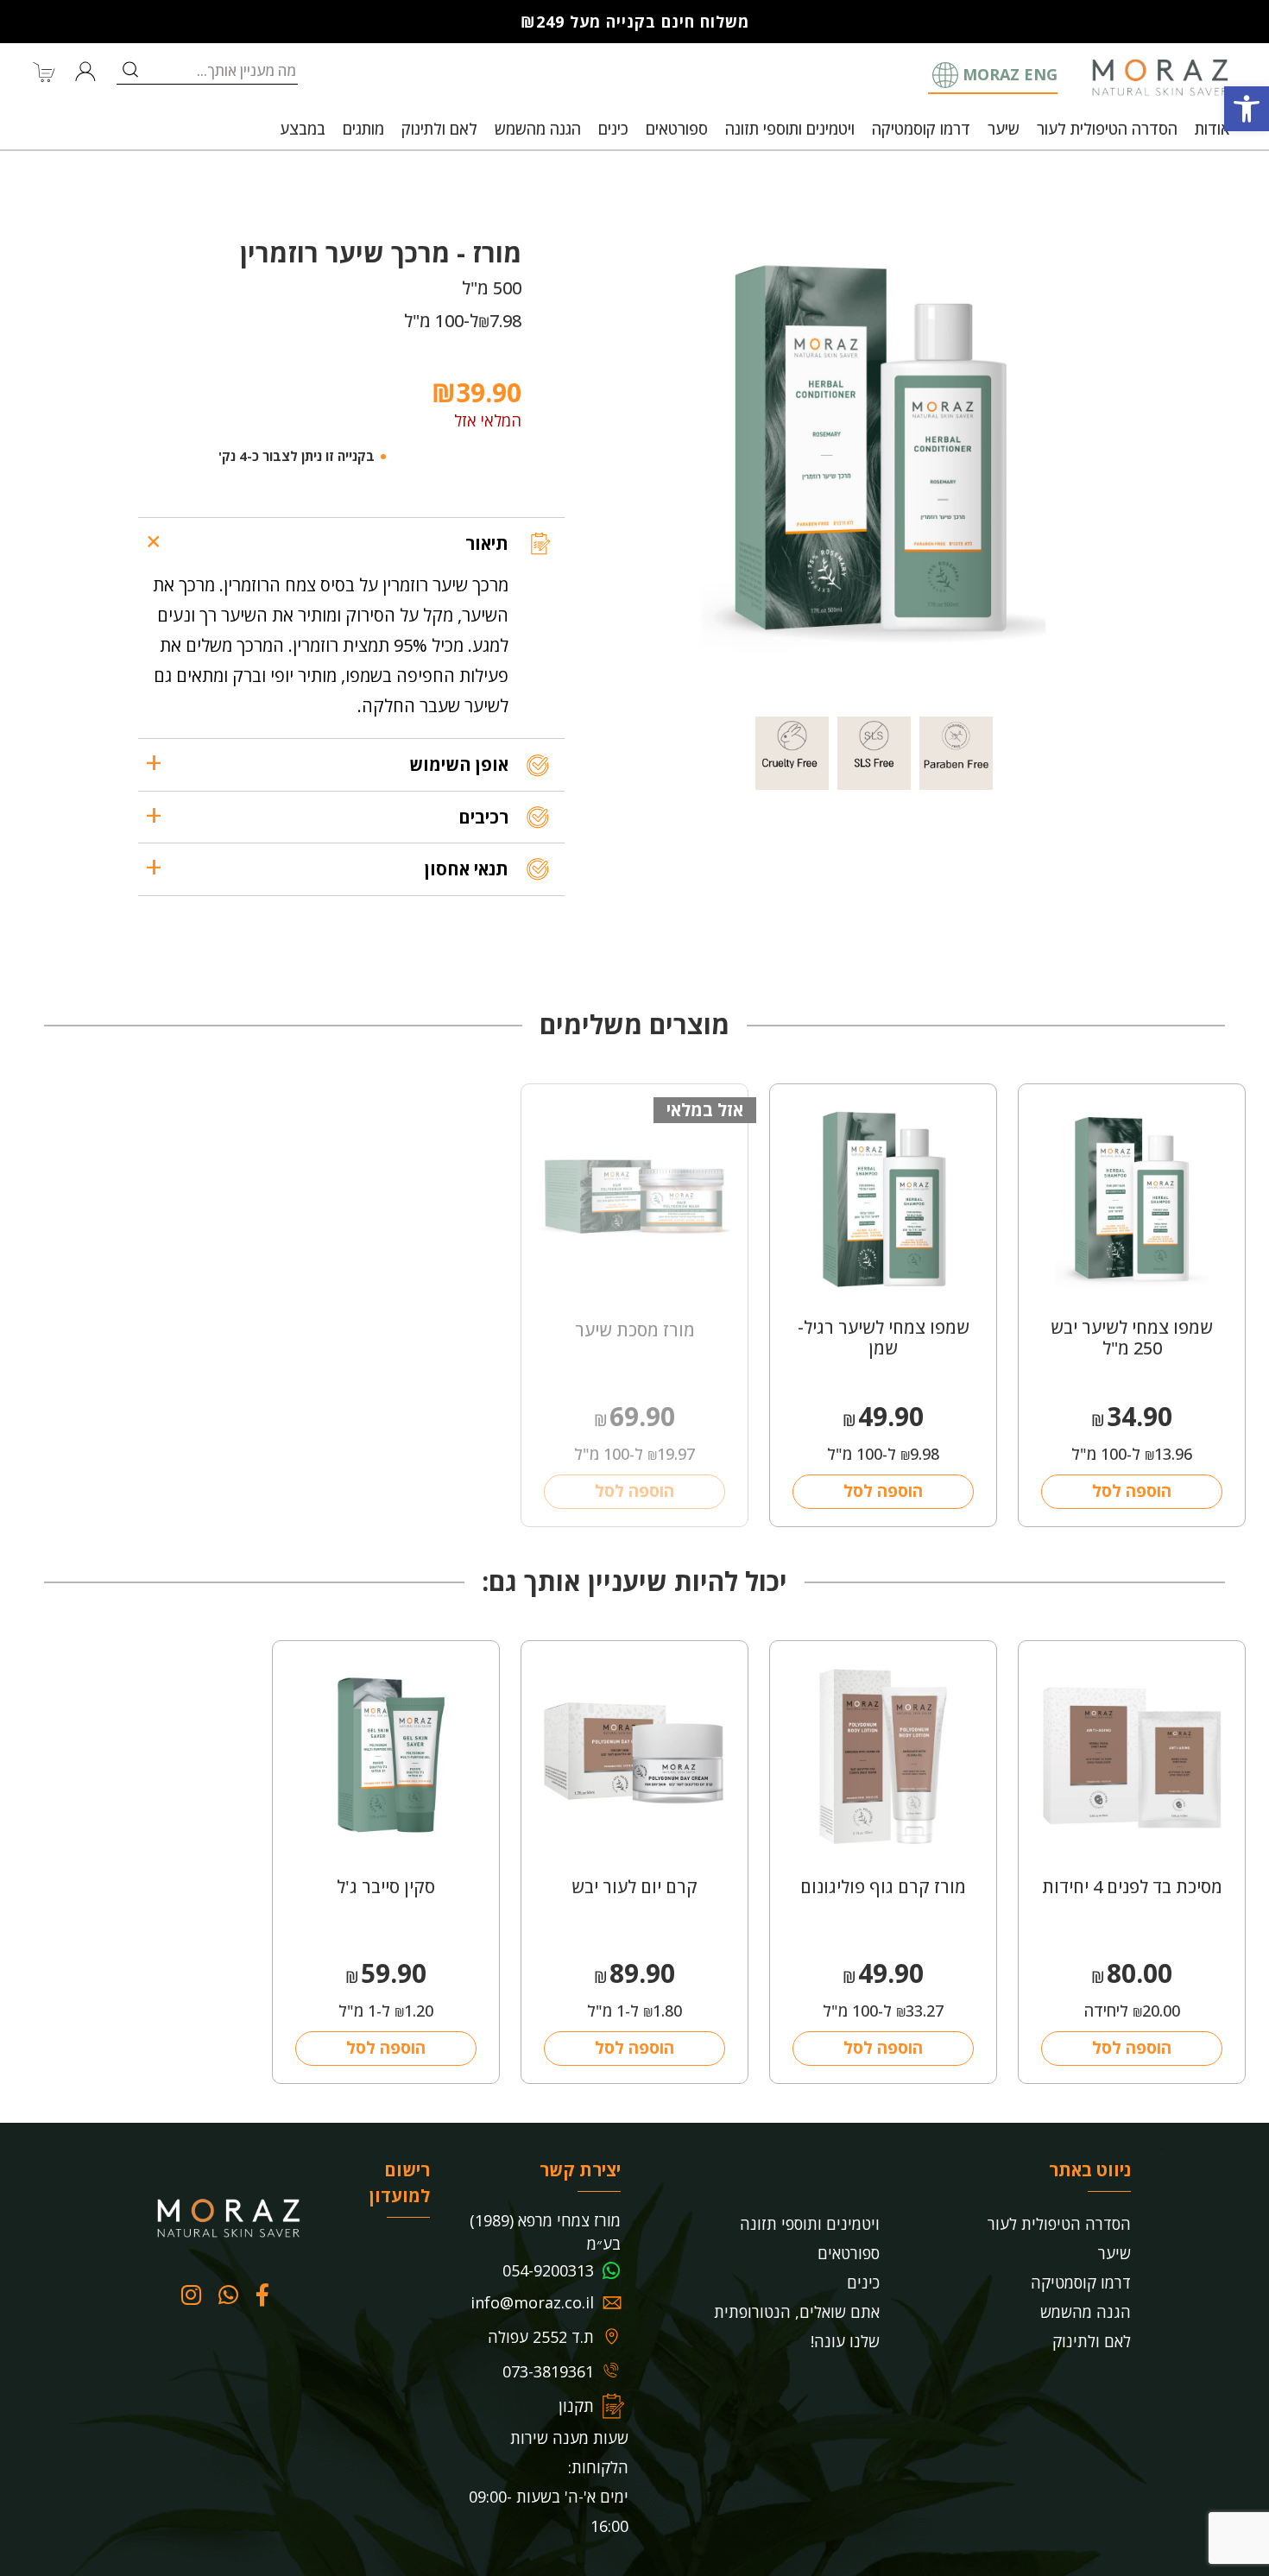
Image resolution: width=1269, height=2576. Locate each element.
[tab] (351, 543)
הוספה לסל (1132, 1491)
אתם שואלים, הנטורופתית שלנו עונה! (797, 2327)
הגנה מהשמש (538, 129)
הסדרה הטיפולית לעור (1107, 129)
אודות (1212, 129)
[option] (874, 453)
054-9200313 (548, 2270)
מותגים (363, 129)
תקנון (576, 2406)
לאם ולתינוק (439, 129)
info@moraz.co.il (532, 2302)
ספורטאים (677, 129)
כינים (613, 129)
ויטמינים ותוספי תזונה (790, 129)
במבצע (303, 129)
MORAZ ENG (1010, 74)
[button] (1247, 109)
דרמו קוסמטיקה (921, 129)
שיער (1004, 129)
